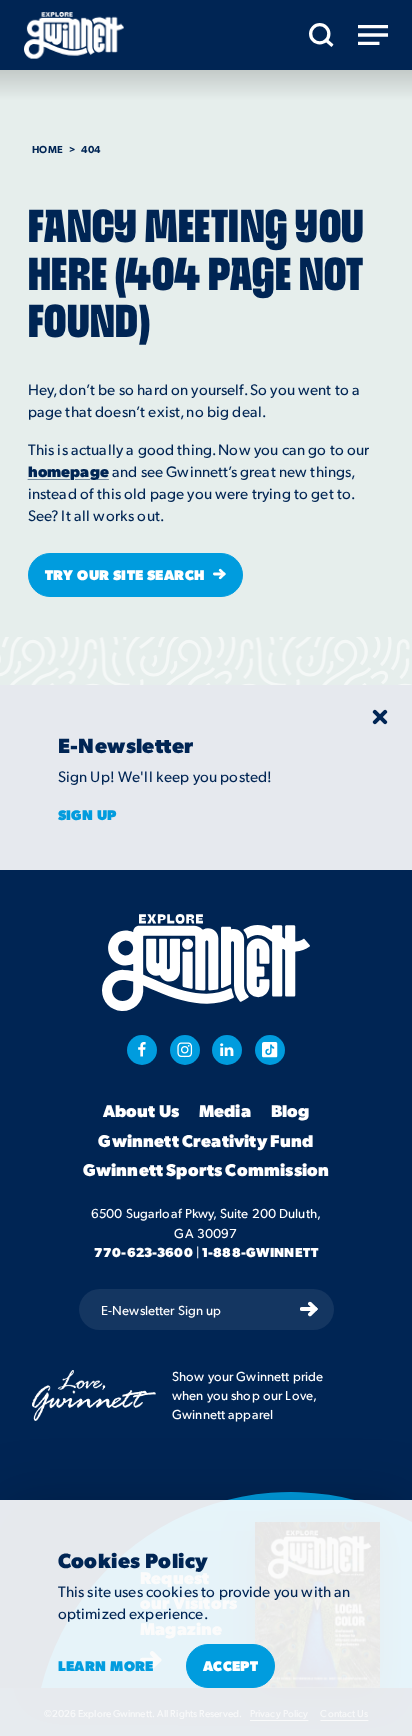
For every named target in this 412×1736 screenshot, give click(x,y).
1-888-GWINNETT (260, 1251)
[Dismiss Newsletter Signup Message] (380, 717)
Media (225, 1111)
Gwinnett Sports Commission (206, 1170)
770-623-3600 (143, 1251)
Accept (231, 1665)
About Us (141, 1111)
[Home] (74, 35)
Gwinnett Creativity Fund (205, 1141)
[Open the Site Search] (321, 35)
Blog (290, 1111)
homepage (68, 471)
